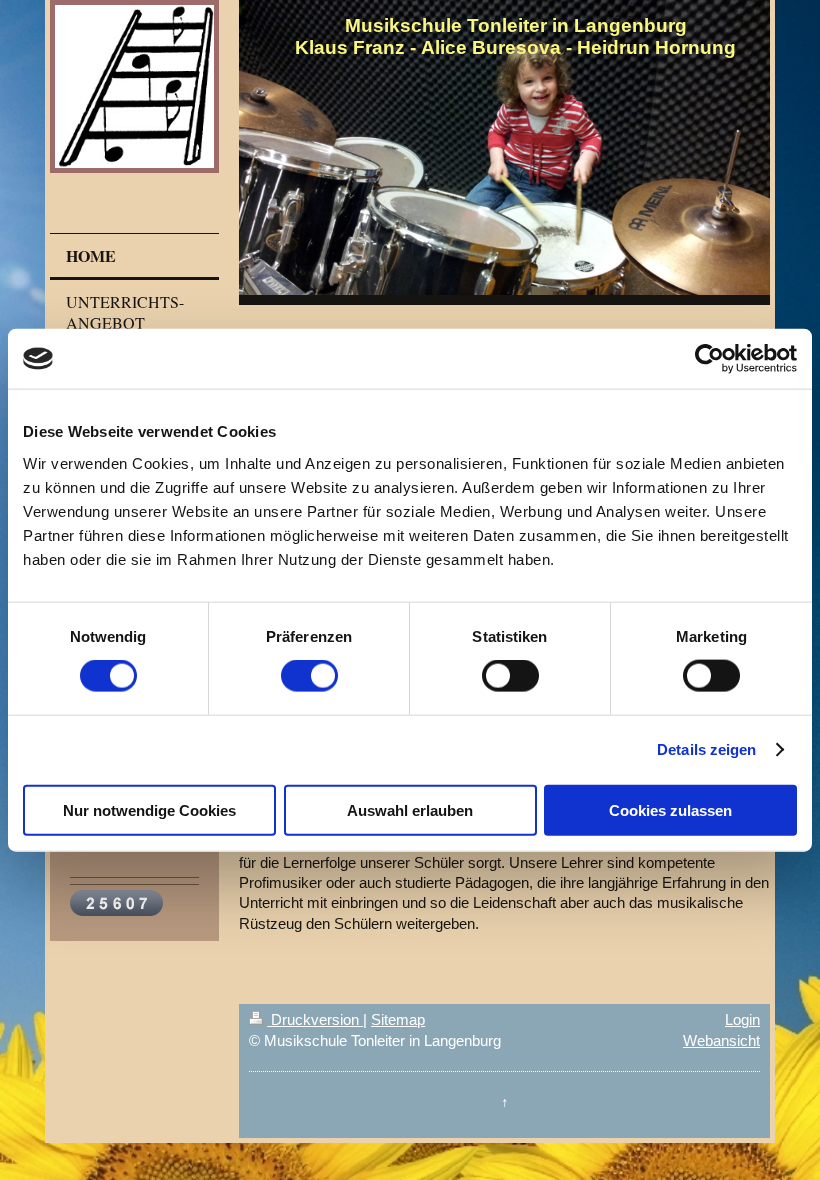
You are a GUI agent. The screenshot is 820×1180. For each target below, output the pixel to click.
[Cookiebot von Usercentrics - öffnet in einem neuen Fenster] (709, 359)
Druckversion (315, 1019)
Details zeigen (706, 749)
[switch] (309, 676)
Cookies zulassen (670, 809)
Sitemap (398, 1019)
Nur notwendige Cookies (149, 809)
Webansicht (721, 1040)
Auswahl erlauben (410, 809)
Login (742, 1019)
